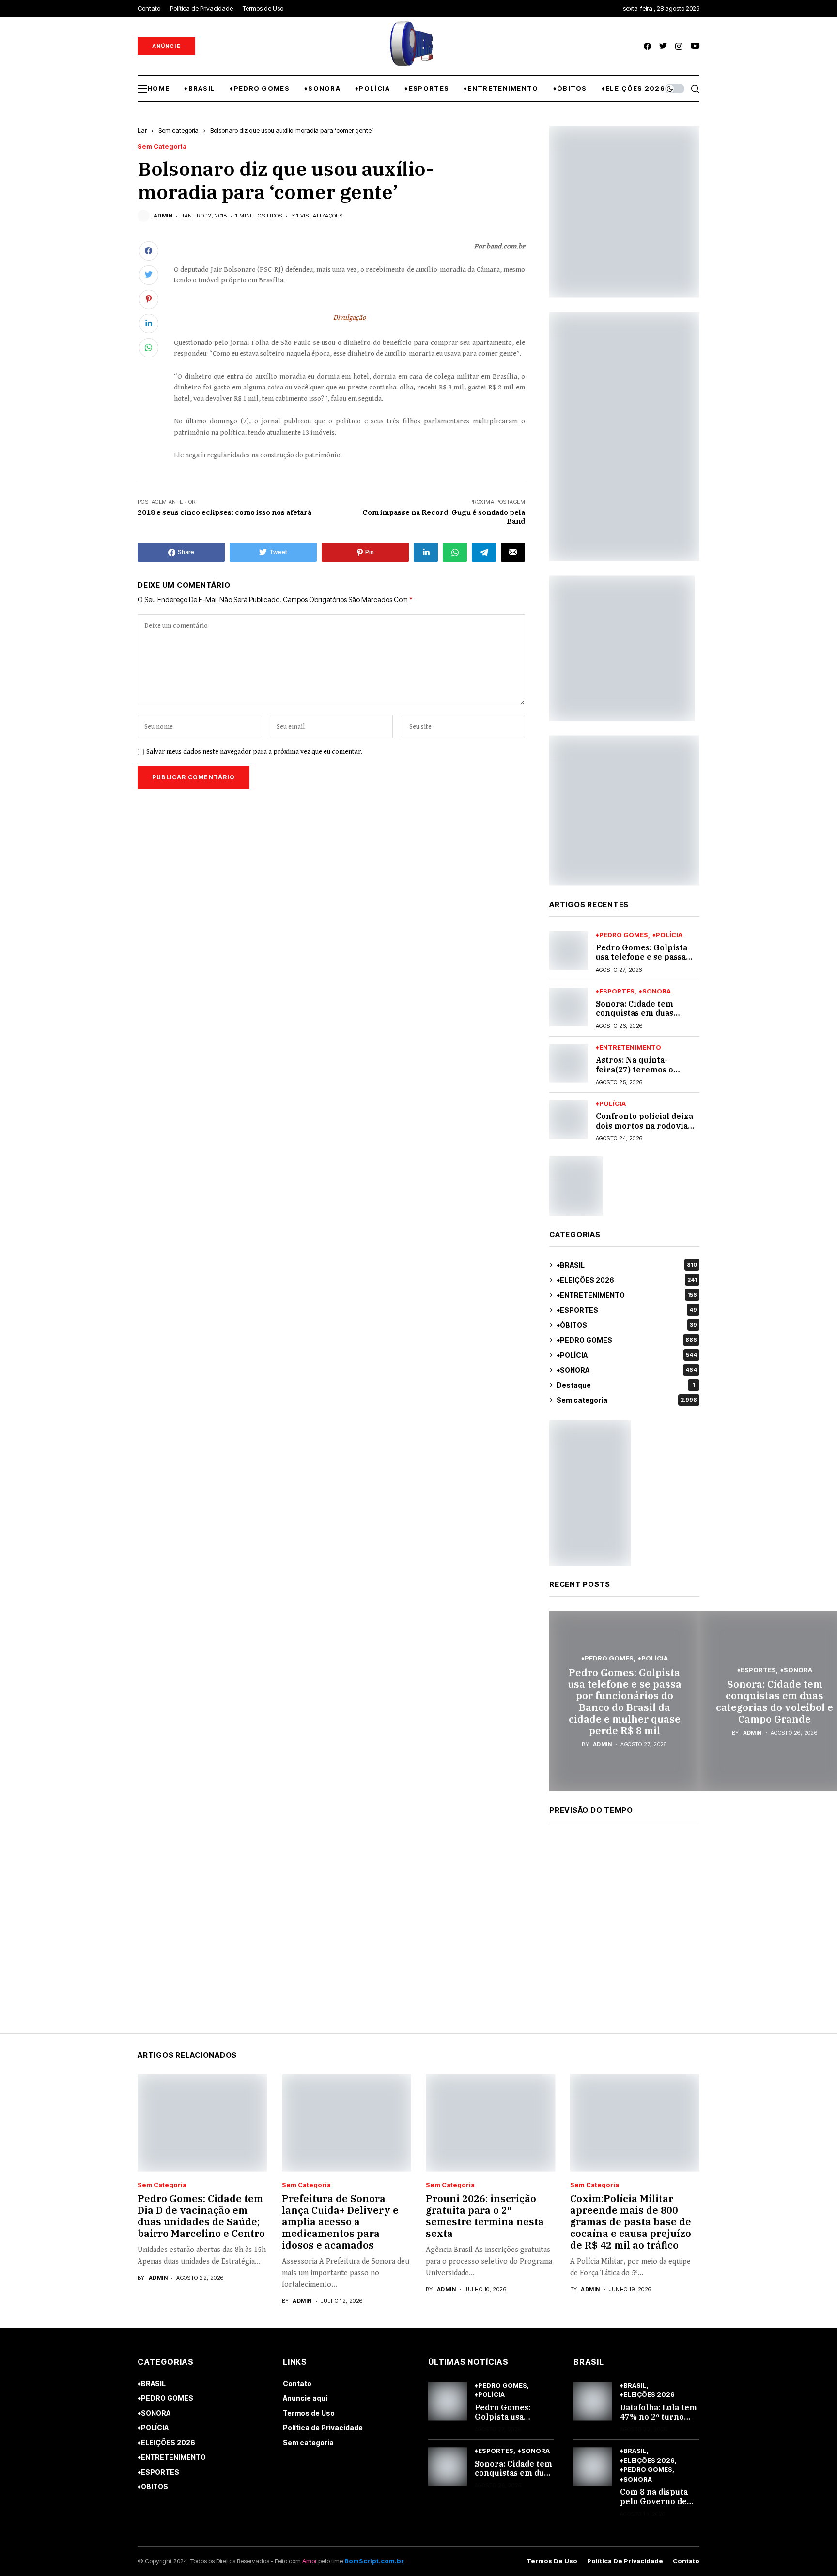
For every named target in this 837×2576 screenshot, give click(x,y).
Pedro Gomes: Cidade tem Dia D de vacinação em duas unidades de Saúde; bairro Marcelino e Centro (201, 2216)
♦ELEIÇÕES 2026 (627, 1280)
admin (163, 216)
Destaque (626, 1385)
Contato (297, 2383)
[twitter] (663, 46)
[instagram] (679, 46)
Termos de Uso (309, 2413)
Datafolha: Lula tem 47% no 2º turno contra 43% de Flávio (659, 2421)
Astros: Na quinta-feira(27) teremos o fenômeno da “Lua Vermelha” (635, 1074)
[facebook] (647, 46)
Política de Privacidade (323, 2428)
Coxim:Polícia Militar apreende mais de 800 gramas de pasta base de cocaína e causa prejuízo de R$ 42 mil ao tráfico (631, 2222)
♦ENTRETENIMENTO (628, 1047)
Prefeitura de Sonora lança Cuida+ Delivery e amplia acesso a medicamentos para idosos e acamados (340, 2222)
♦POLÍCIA (667, 935)
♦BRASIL (627, 1265)
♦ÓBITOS (627, 1325)
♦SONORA (655, 991)
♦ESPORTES (615, 991)
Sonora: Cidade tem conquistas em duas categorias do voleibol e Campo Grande (644, 1018)
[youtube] (695, 46)
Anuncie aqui (305, 2398)
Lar (142, 130)
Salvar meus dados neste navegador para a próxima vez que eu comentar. (254, 752)
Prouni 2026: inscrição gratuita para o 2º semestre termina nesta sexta (485, 2216)
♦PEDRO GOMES (622, 935)
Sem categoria (178, 130)
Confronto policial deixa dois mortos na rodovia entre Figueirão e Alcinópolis (644, 1130)
